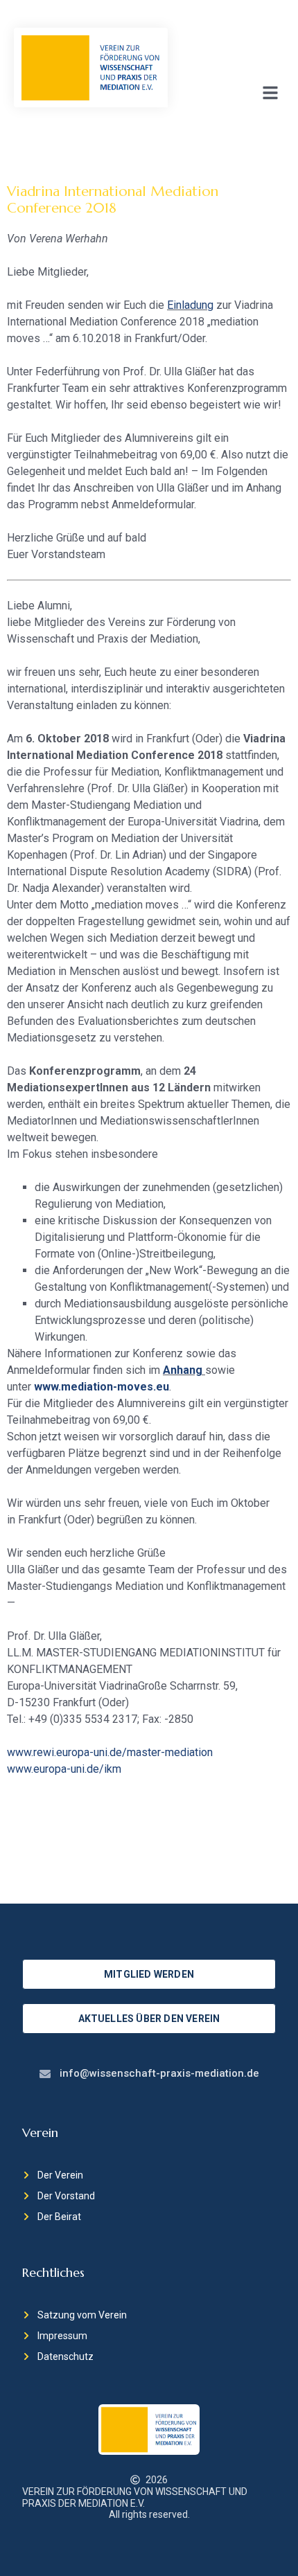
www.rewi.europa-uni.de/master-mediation (110, 1752)
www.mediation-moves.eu (102, 1387)
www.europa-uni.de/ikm (64, 1769)
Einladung (190, 305)
